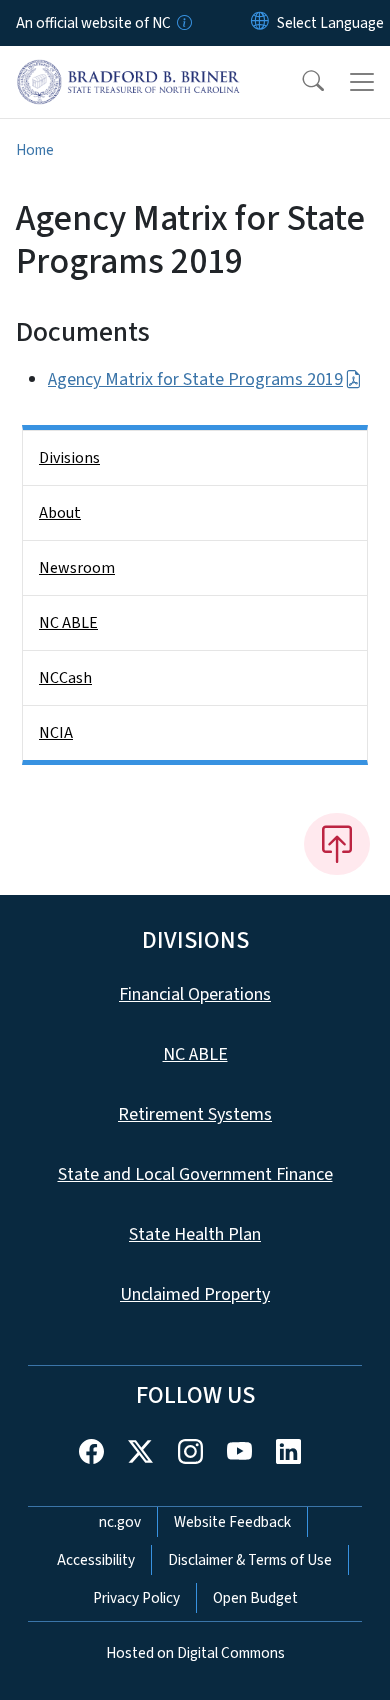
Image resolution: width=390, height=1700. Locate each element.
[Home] (128, 69)
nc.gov (120, 1522)
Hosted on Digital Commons (195, 1653)
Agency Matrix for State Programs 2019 (195, 379)
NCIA (56, 733)
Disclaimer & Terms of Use (250, 1560)
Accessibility (96, 1560)
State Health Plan (195, 1234)
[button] (300, 82)
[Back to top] (337, 844)
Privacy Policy (136, 1598)
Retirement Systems (195, 1114)
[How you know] (183, 23)
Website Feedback (232, 1522)
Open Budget (255, 1598)
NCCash (65, 678)
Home (35, 150)
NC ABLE (68, 623)
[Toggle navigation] (362, 82)
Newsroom (77, 568)
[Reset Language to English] (260, 23)
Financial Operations (195, 994)
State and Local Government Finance (195, 1174)
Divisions (69, 458)
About (60, 513)
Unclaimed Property (195, 1294)
